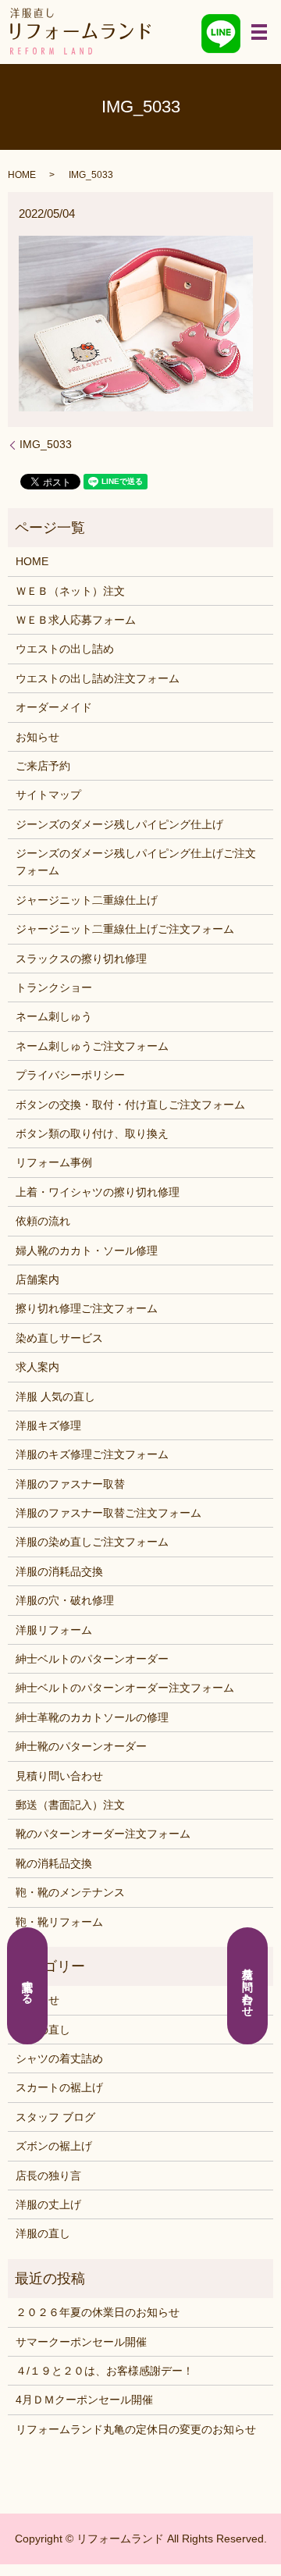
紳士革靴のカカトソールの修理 (92, 1717)
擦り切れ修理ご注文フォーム (87, 1308)
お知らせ (37, 737)
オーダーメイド (54, 707)
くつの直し (43, 2030)
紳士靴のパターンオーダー (81, 1746)
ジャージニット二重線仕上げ (87, 900)
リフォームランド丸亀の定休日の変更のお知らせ (136, 2429)
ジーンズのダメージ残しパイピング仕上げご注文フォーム (136, 862)
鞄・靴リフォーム (59, 1922)
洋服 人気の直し (55, 1397)
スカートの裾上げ (59, 2087)
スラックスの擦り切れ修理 (81, 959)
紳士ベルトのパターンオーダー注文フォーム (125, 1688)
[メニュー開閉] (259, 32)
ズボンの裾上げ (54, 2146)
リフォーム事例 (54, 1162)
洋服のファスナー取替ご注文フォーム (108, 1513)
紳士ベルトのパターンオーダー (92, 1659)
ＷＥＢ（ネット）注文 (70, 591)
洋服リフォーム (54, 1630)
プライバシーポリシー (70, 1075)
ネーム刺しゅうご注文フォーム (92, 1046)
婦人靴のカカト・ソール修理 (87, 1251)
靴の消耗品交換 (54, 1863)
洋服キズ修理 (48, 1425)
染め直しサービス (59, 1338)
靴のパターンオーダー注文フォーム (103, 1834)
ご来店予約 (43, 766)
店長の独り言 (48, 2176)
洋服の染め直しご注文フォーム (92, 1542)
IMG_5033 (46, 444)
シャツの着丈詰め (59, 2058)
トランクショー (54, 987)
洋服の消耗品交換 (59, 1571)
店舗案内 (37, 1279)
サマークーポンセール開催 (81, 2342)
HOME (22, 175)
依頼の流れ (43, 1221)
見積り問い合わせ (59, 1776)
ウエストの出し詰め (65, 649)
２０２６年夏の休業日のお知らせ (98, 2312)
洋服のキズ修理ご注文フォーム (92, 1454)
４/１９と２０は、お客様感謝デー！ (105, 2371)
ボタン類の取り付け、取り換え (92, 1133)
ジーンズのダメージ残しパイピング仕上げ (119, 824)
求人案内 (37, 1367)
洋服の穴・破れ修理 (65, 1600)
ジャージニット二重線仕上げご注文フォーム (125, 929)
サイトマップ (48, 795)
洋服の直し (43, 2233)
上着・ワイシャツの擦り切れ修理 (98, 1192)
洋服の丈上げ (48, 2204)
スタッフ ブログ (55, 2117)
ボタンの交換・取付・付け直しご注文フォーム (130, 1105)
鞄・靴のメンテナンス (70, 1892)
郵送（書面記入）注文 (70, 1805)
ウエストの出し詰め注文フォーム (98, 678)
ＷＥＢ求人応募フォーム (76, 620)
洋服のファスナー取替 (70, 1484)
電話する (28, 1986)
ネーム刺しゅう (54, 1016)
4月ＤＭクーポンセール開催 (84, 2400)
